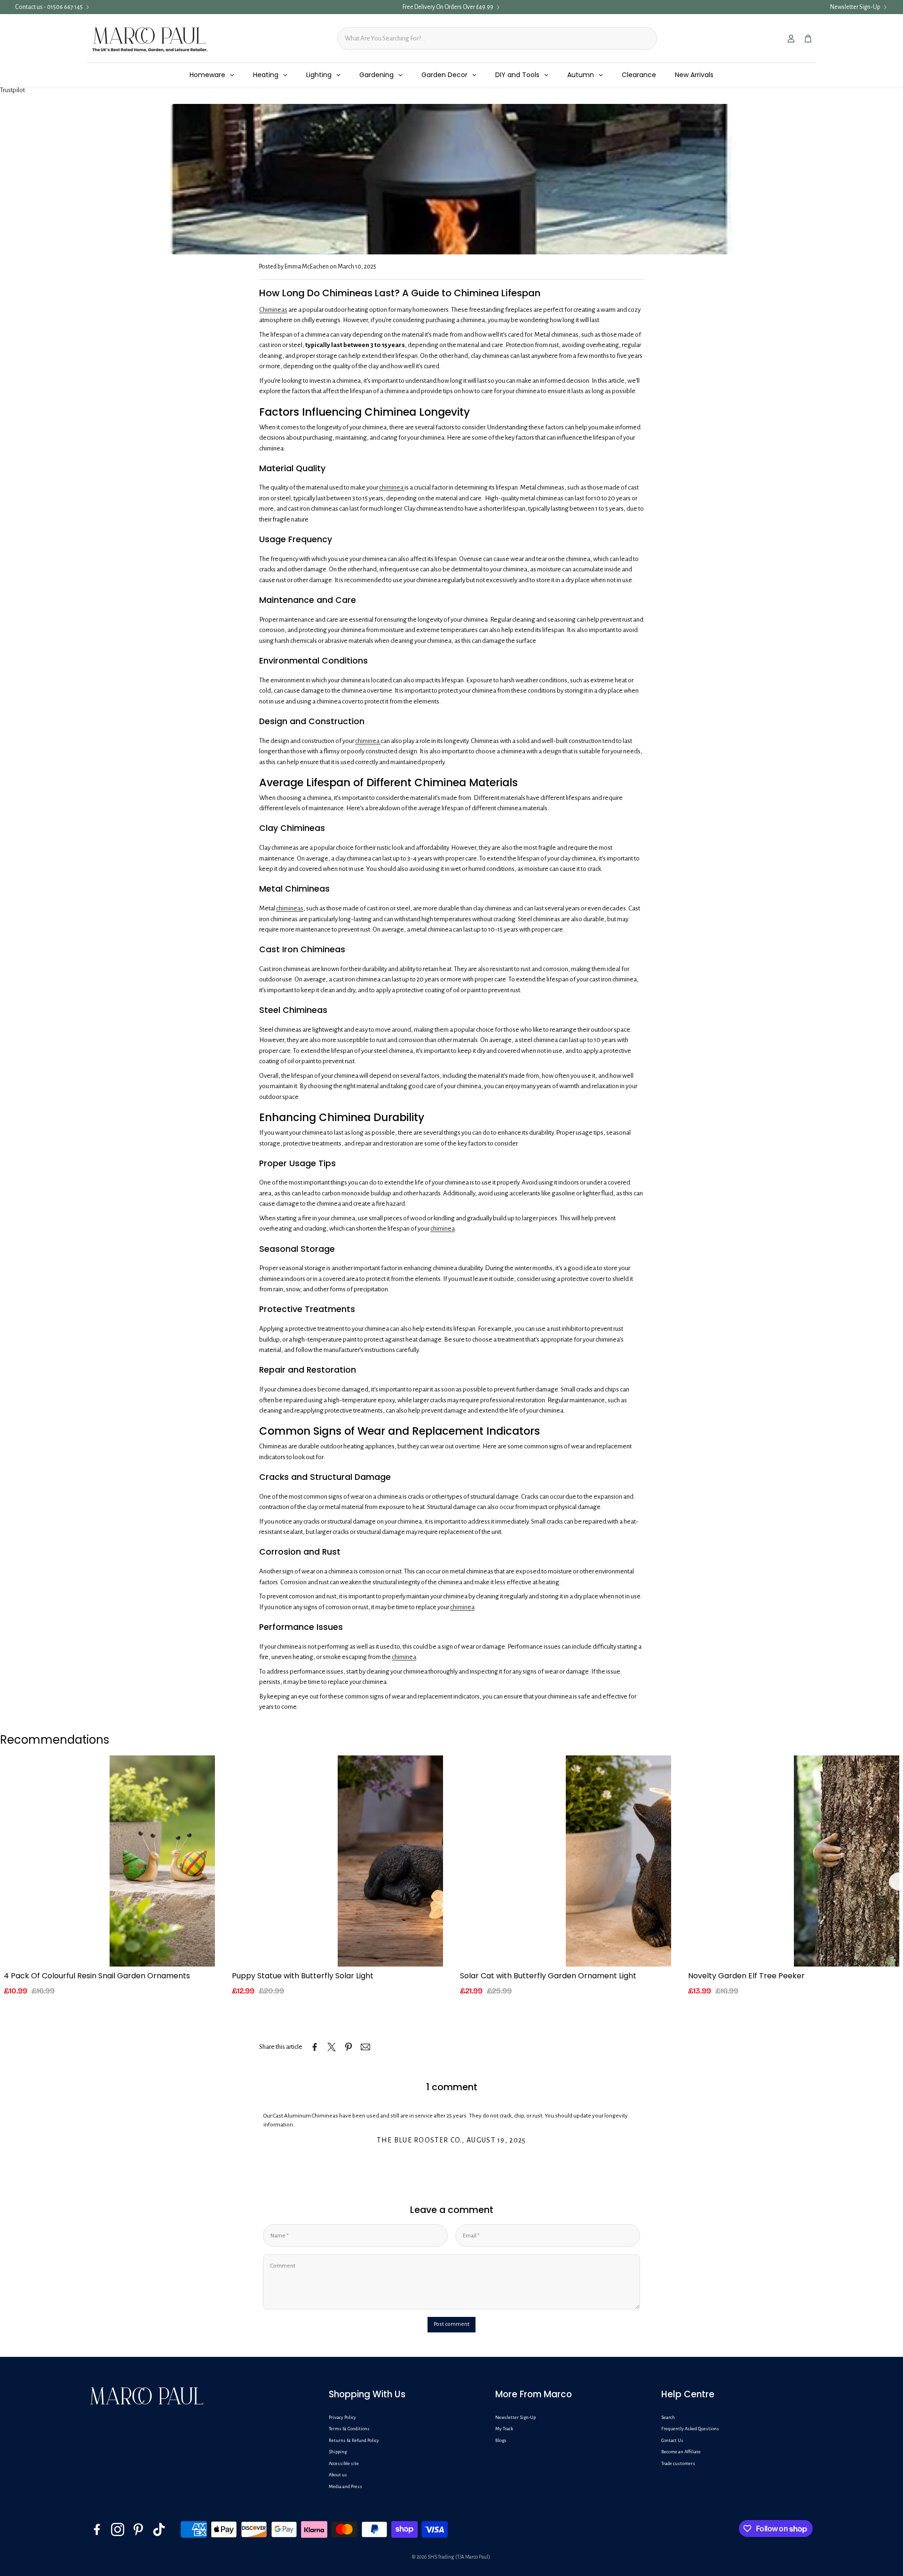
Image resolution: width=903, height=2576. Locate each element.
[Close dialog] (600, 1203)
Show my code (369, 1362)
